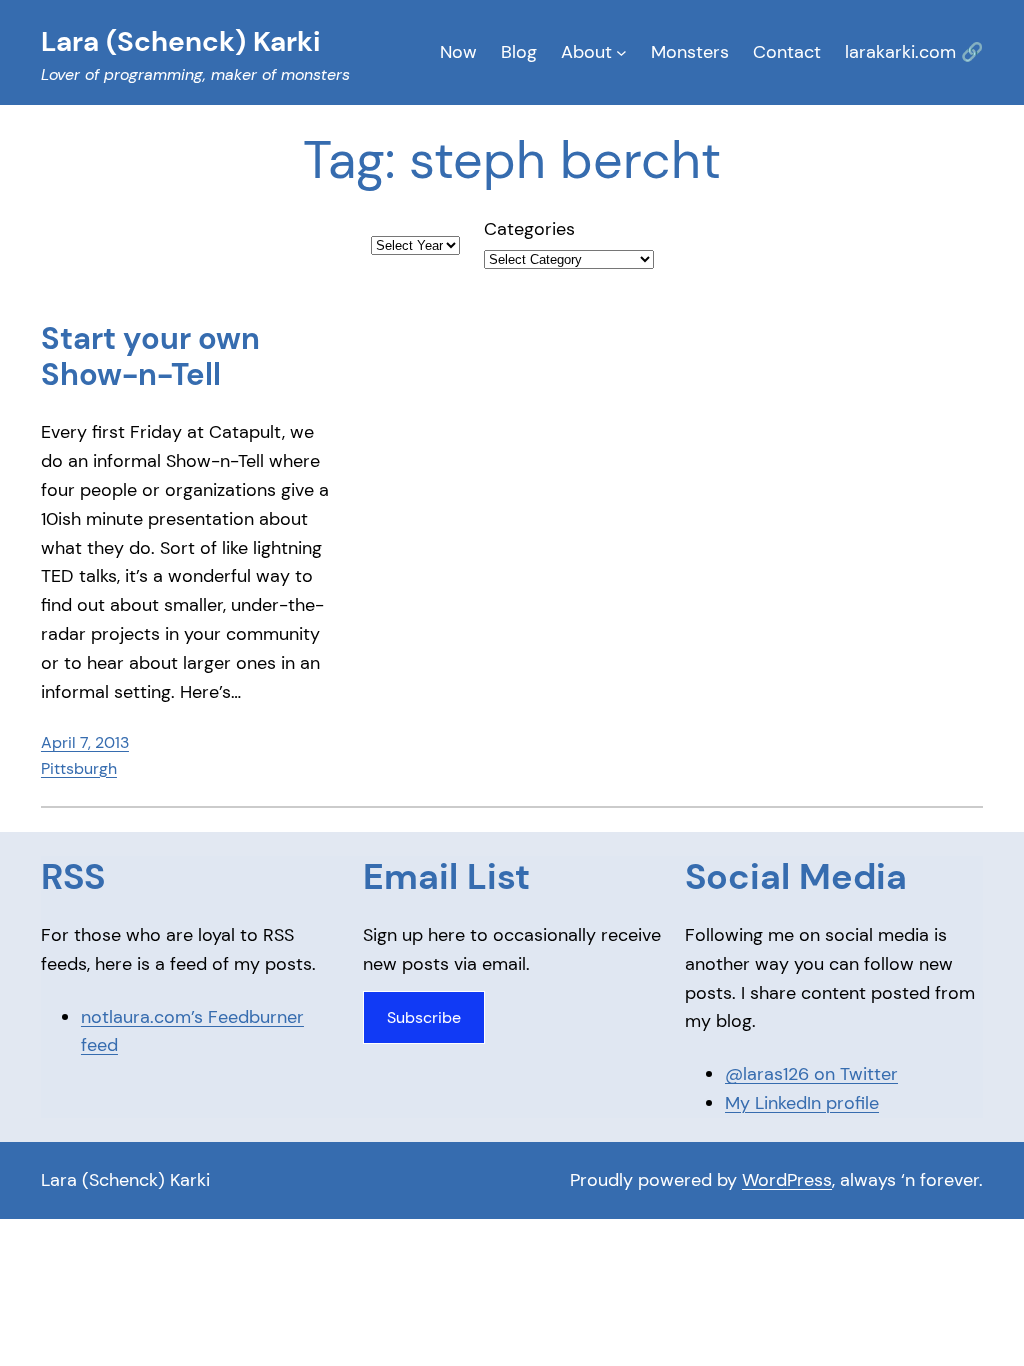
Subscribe (424, 1017)
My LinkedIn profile (802, 1103)
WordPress (787, 1180)
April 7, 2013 (85, 742)
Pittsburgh (79, 768)
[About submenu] (621, 52)
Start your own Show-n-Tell (150, 357)
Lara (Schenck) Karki (125, 1180)
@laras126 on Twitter (811, 1074)
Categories (529, 229)
